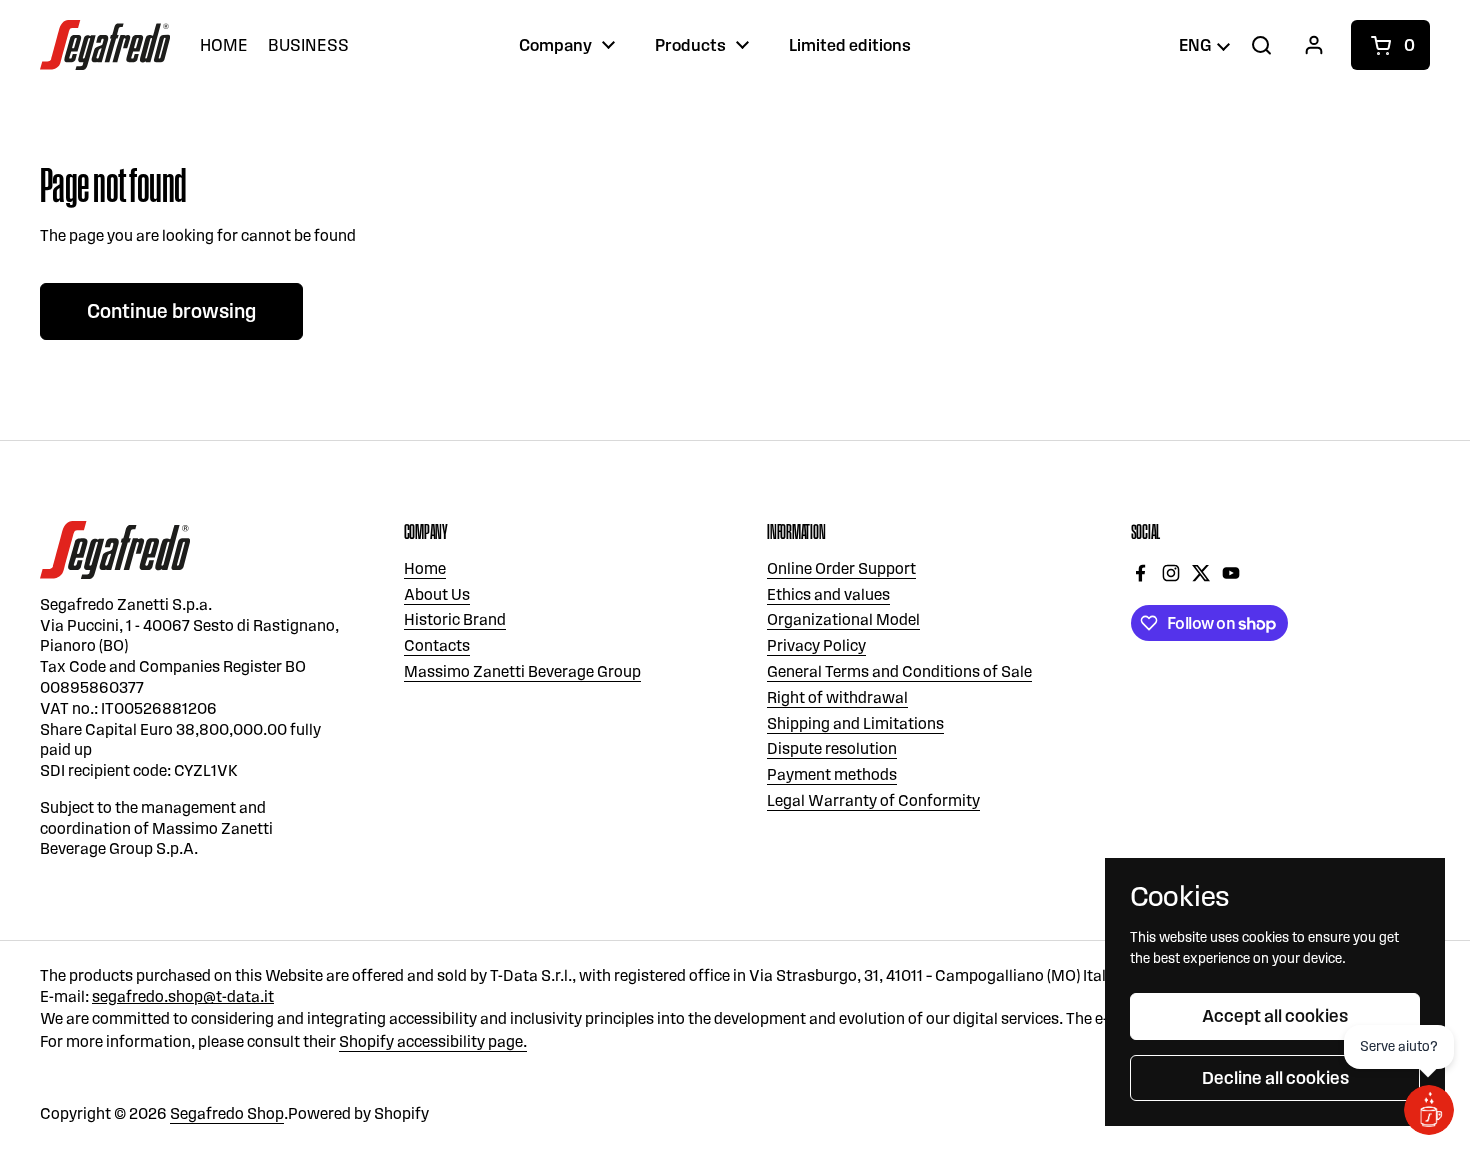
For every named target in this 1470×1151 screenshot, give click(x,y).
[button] (1390, 45)
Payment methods (832, 774)
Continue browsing (171, 311)
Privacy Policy (816, 645)
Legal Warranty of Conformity (873, 800)
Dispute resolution (832, 748)
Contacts (437, 645)
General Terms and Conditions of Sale (899, 671)
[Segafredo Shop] (105, 45)
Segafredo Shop (227, 1113)
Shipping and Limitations (855, 723)
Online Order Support (841, 568)
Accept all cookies (1275, 1016)
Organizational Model (843, 619)
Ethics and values (828, 594)
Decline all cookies (1275, 1078)
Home (425, 568)
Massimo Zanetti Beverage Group (522, 671)
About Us (437, 594)
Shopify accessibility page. (433, 1041)
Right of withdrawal (837, 697)
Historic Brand (455, 619)
